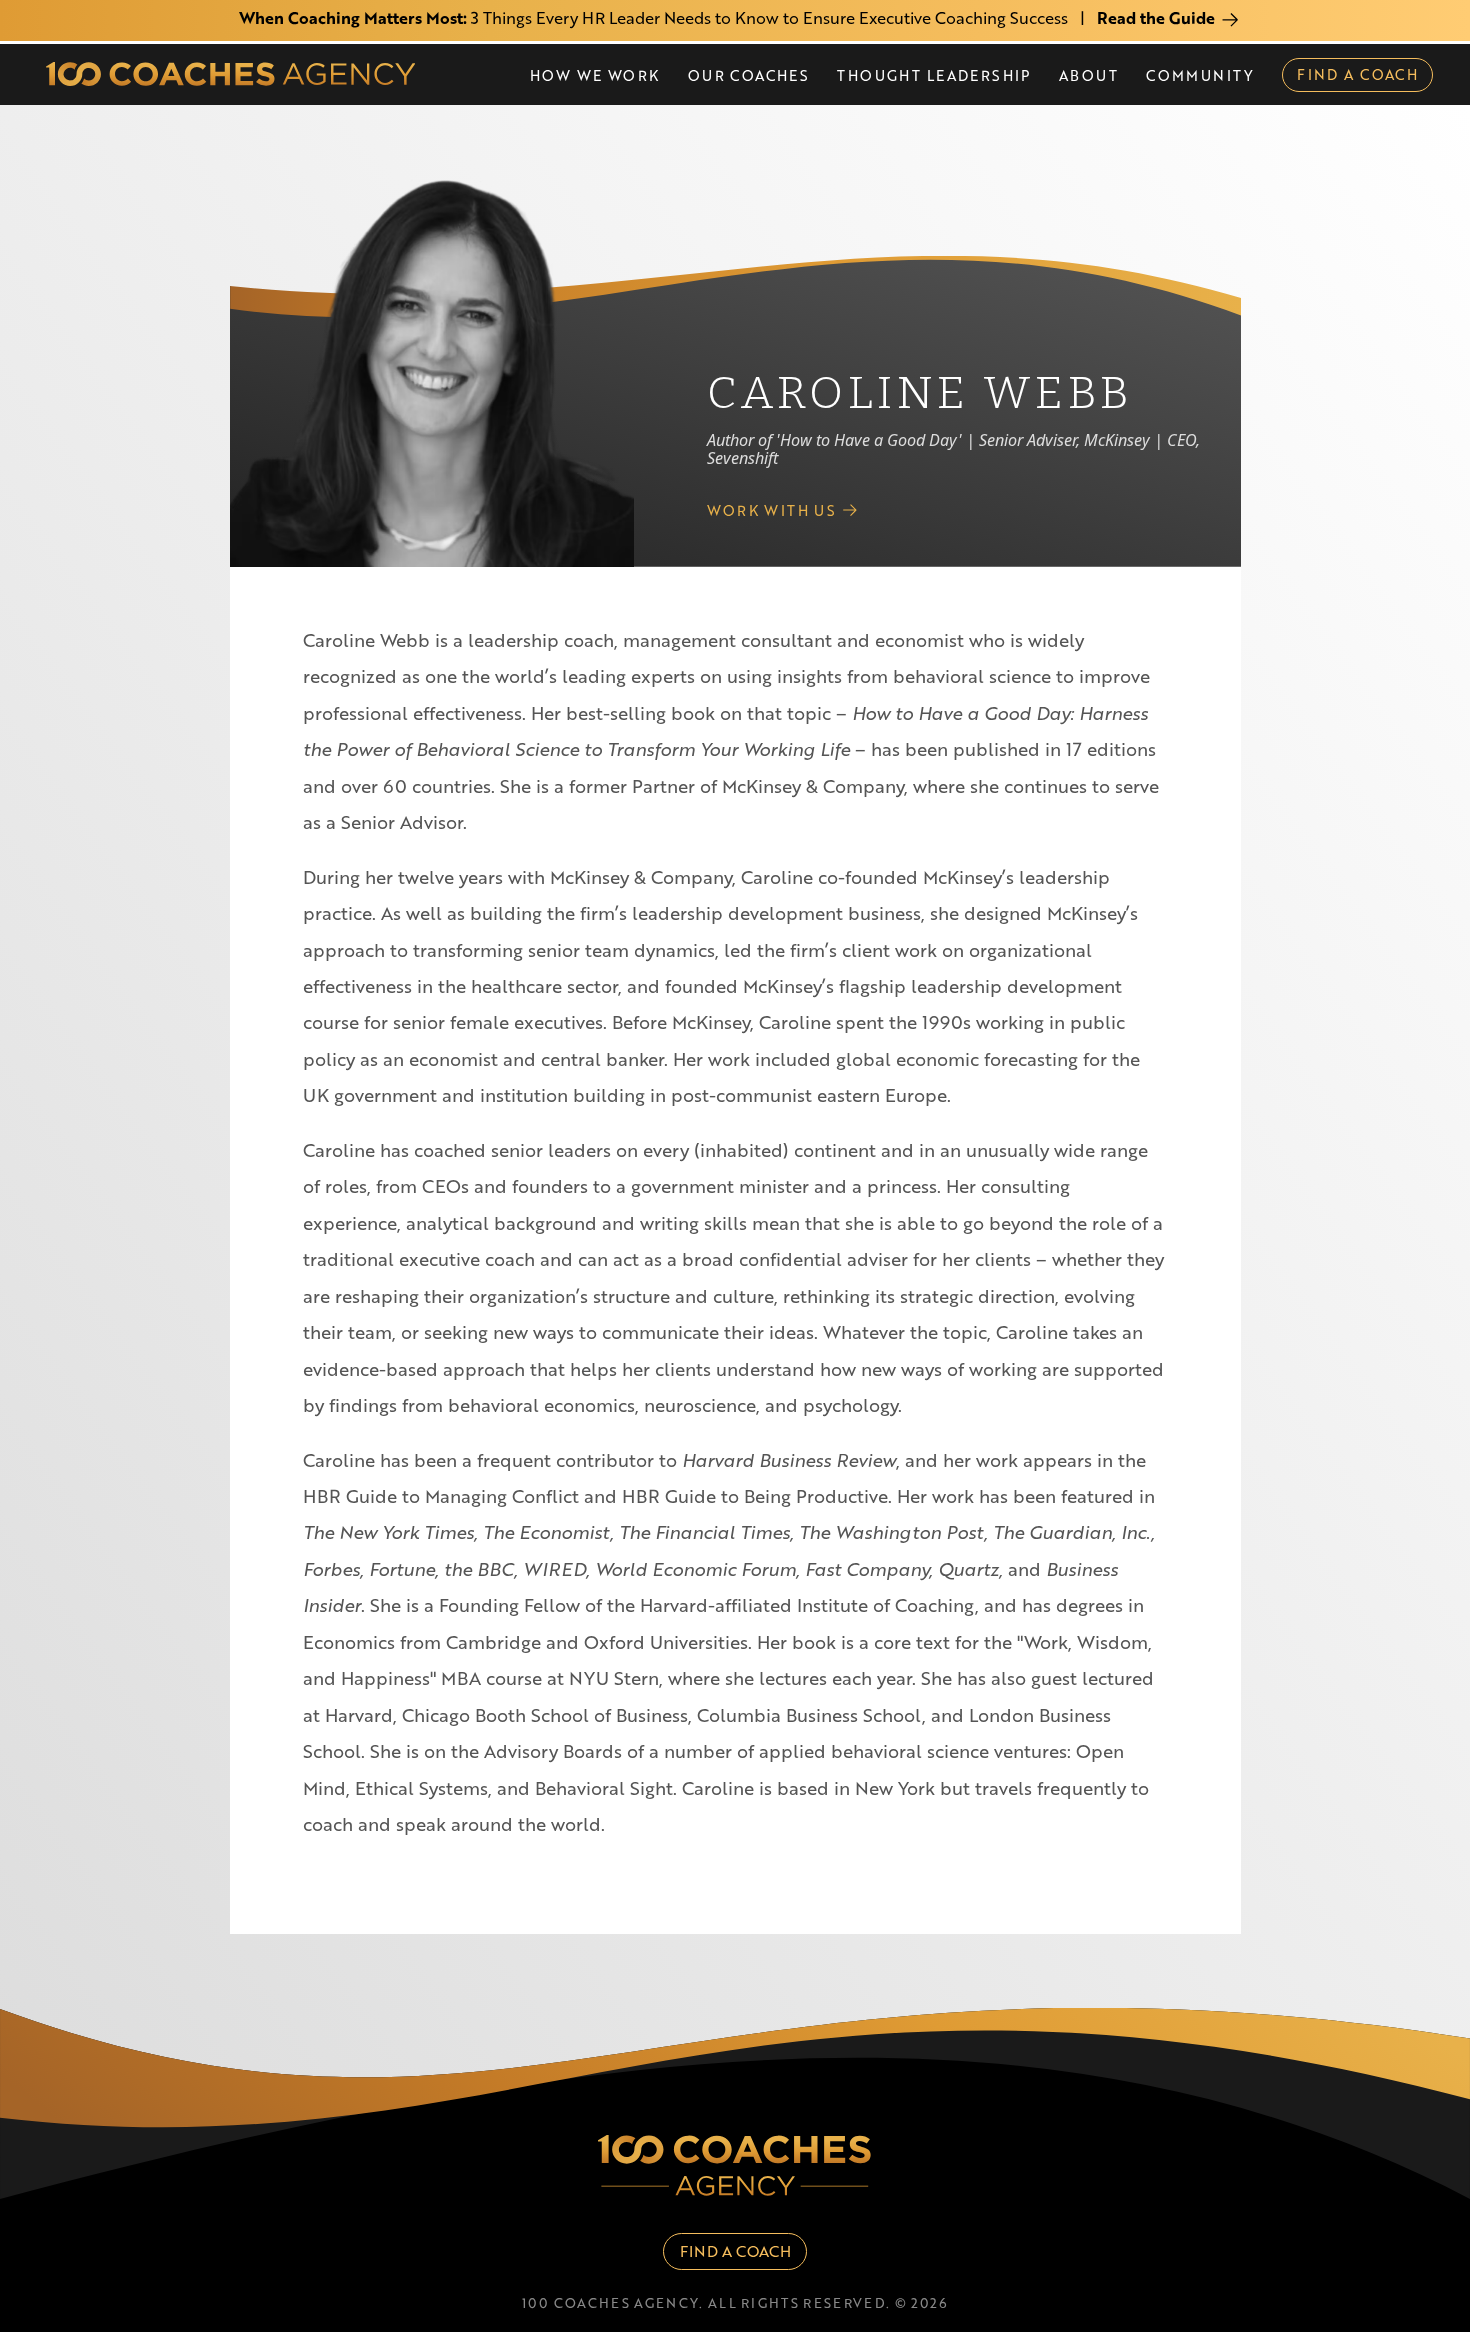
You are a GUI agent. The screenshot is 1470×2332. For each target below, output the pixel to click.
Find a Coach (735, 2251)
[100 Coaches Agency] (230, 74)
